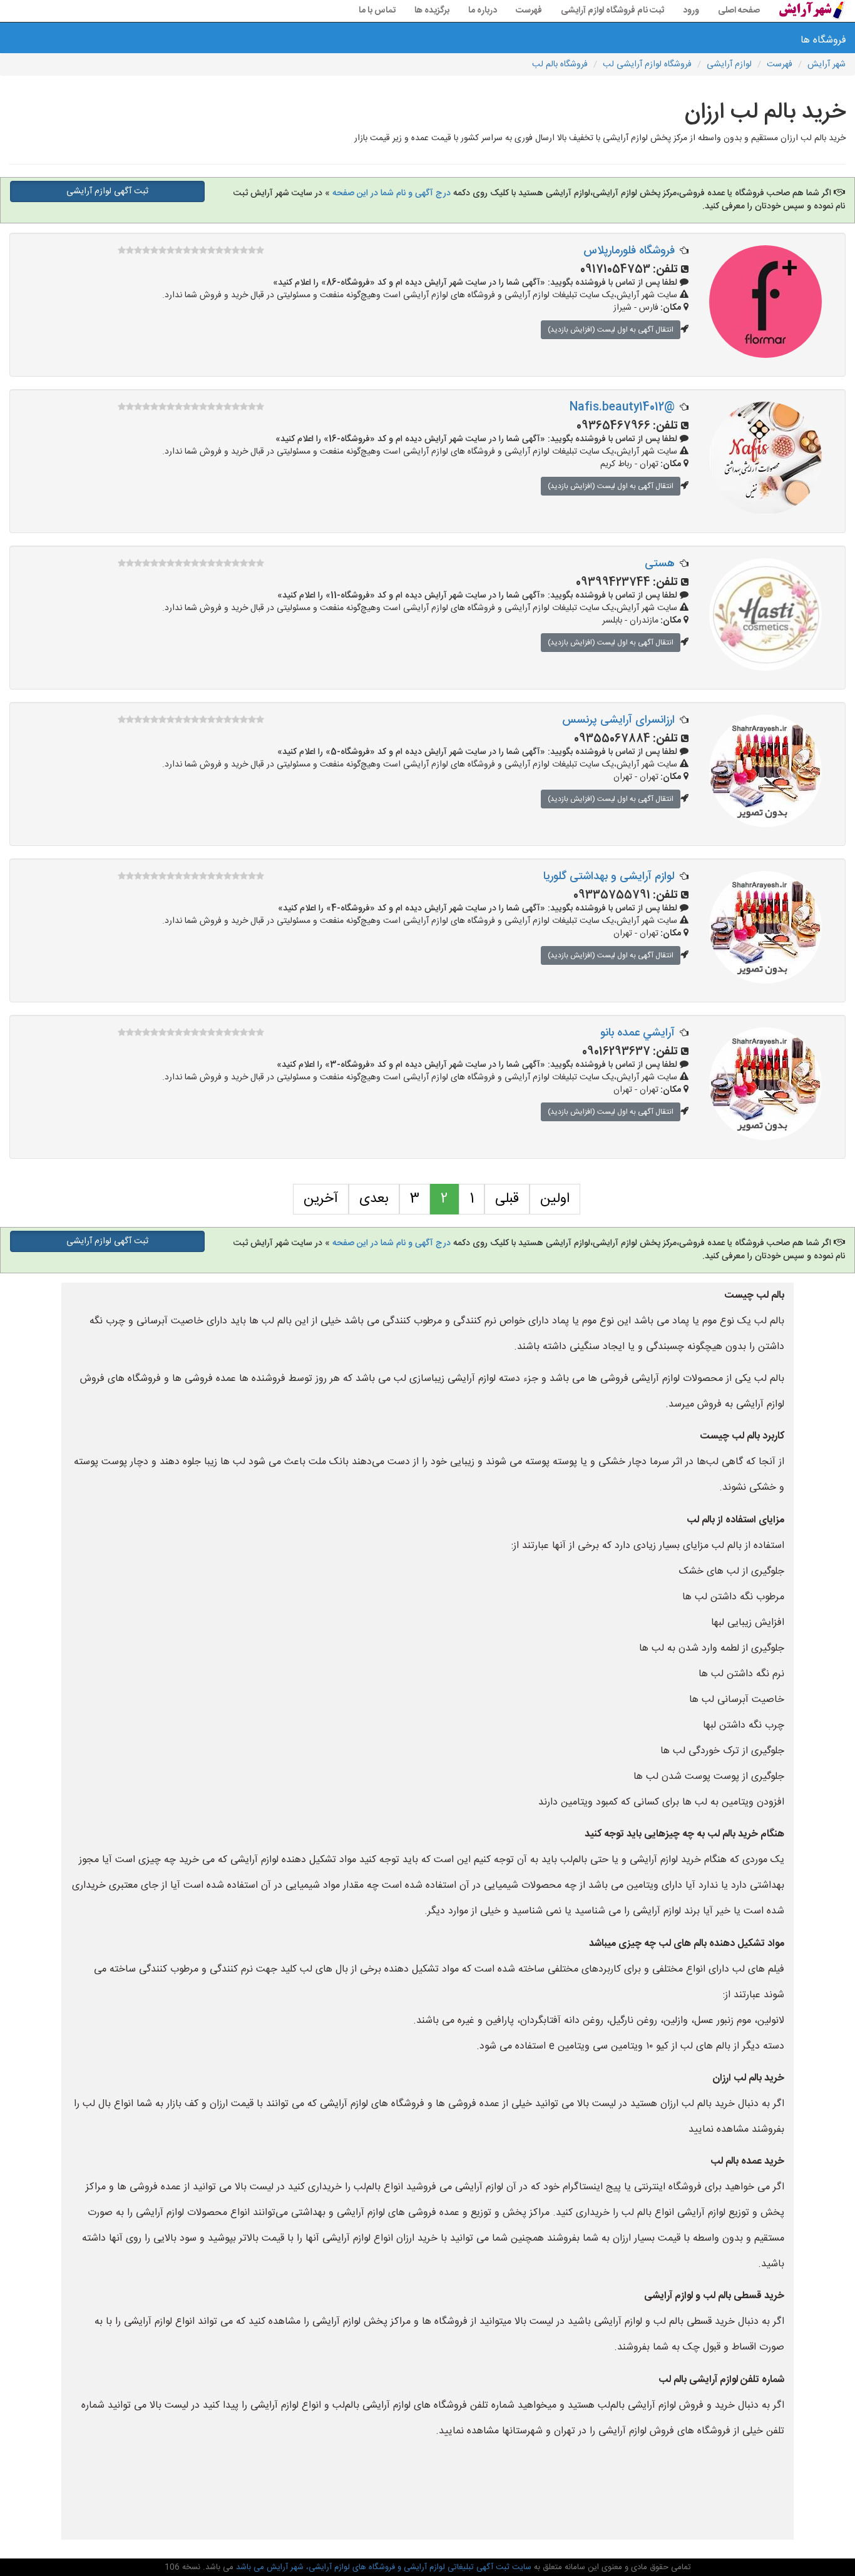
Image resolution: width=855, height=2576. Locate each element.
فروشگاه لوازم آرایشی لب (647, 64)
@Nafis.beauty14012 (622, 407)
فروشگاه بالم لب (560, 64)
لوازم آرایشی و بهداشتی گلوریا (609, 877)
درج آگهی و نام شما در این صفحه (392, 193)
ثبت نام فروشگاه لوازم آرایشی (612, 11)
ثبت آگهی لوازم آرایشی (107, 191)
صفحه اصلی (739, 11)
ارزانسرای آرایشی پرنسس (618, 720)
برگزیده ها (432, 11)
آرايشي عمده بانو (637, 1033)
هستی (660, 564)
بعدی (374, 1199)
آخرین (321, 1199)
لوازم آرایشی (729, 64)
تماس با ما (377, 11)
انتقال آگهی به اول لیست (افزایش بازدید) (611, 330)
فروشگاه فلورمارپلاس (629, 251)
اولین (555, 1199)
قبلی (507, 1199)
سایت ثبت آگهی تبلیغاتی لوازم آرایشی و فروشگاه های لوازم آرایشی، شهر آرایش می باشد (382, 2567)
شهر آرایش (827, 64)
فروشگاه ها (825, 40)
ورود (691, 11)
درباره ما (483, 11)
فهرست (529, 11)
